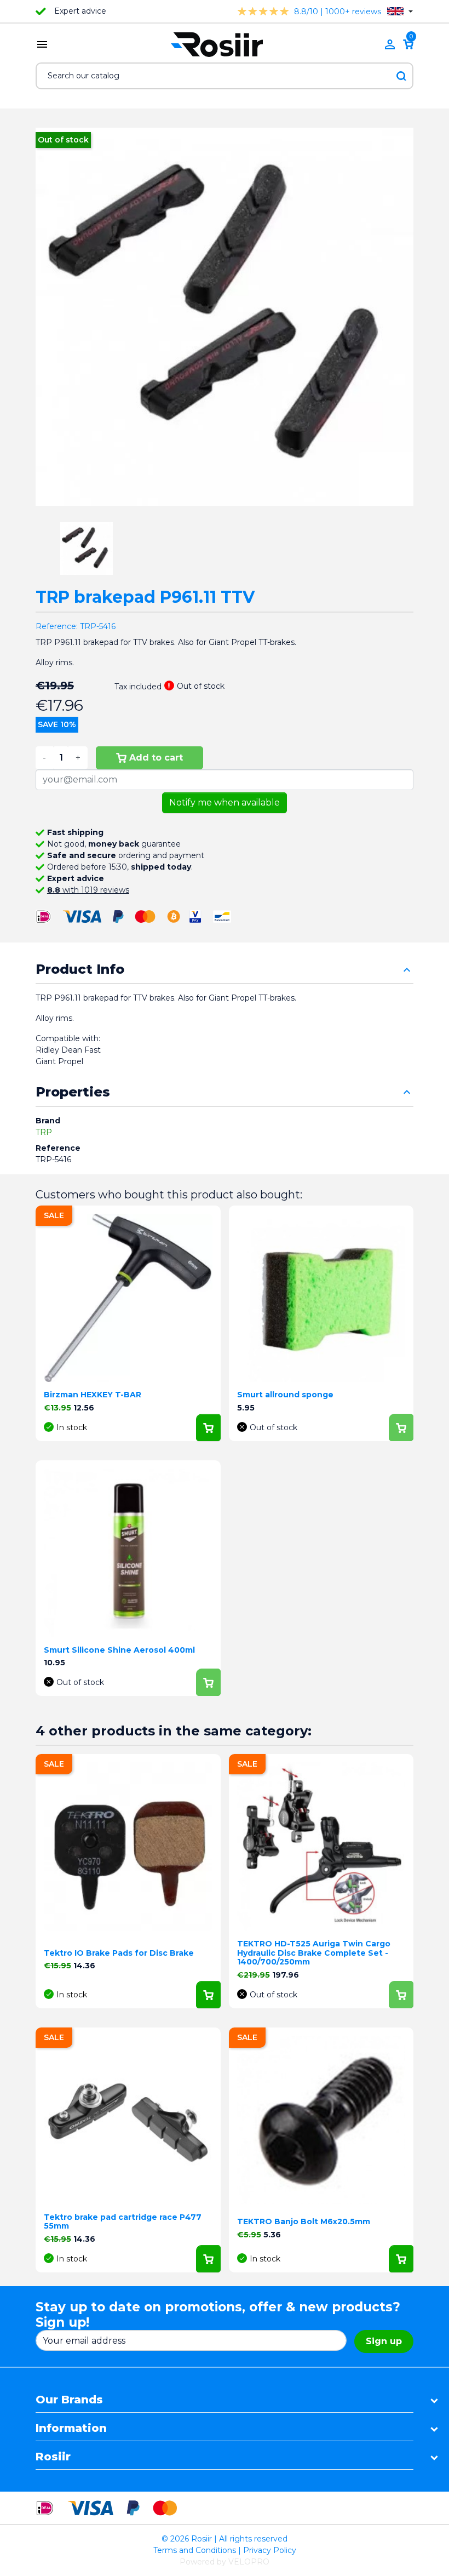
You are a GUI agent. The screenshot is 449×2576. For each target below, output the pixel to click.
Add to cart (156, 758)
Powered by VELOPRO (225, 2562)
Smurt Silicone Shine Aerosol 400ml (119, 1650)
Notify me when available (225, 802)
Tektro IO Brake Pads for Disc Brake (119, 1953)
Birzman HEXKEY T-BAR (93, 1395)
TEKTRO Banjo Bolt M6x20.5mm (304, 2221)
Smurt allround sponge (285, 1395)
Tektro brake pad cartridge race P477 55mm (123, 2222)
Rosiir (53, 2457)
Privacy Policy (270, 2550)
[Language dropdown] (400, 11)
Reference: (57, 626)
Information (71, 2428)
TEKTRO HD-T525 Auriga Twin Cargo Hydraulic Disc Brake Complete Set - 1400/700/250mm (314, 1953)
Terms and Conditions (195, 2550)
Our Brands (69, 2400)
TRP (44, 1132)
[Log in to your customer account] (390, 44)
